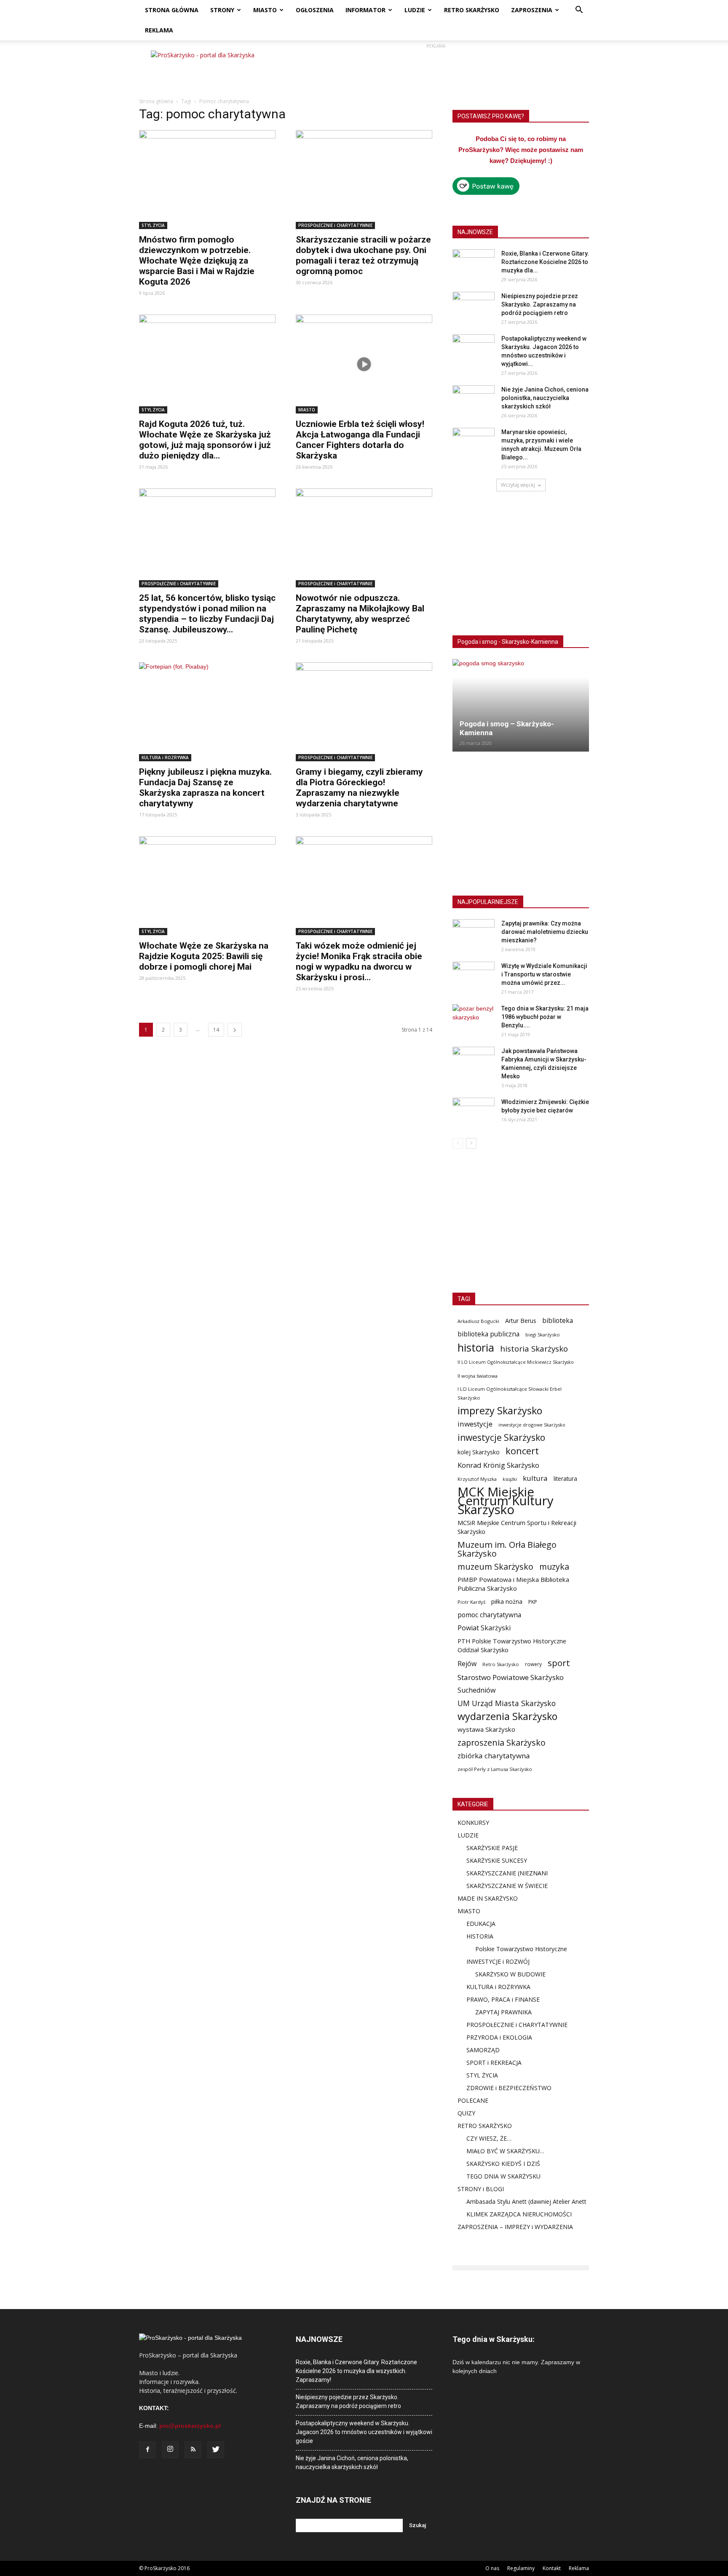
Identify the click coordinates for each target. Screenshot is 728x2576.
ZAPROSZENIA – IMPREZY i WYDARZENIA (515, 2227)
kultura (535, 1478)
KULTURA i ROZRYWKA (165, 757)
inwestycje (475, 1424)
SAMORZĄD (483, 2050)
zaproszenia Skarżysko (502, 1743)
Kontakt (552, 2568)
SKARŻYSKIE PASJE (492, 1848)
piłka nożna (507, 1601)
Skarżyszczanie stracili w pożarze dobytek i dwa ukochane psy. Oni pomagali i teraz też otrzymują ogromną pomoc (363, 255)
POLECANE (473, 2100)
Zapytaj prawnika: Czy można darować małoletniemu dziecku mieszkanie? (545, 932)
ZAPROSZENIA (532, 10)
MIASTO (265, 10)
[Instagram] (170, 2450)
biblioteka (558, 1321)
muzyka (554, 1567)
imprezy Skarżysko (500, 1411)
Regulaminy (521, 2568)
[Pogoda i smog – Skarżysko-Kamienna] (521, 705)
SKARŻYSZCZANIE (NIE (498, 1873)
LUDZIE (415, 10)
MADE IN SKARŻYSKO (488, 1898)
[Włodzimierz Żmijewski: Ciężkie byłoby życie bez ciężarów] (474, 1112)
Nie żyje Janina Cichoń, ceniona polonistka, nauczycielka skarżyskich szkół (545, 398)
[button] (579, 11)
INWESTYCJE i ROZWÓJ (498, 1961)
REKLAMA (159, 30)
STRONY (222, 10)
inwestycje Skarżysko (501, 1438)
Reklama (579, 2568)
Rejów (467, 1664)
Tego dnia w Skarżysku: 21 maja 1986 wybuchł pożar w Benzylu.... (545, 1017)
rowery (533, 1664)
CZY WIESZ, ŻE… (489, 2138)
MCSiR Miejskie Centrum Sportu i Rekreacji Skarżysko (517, 1527)
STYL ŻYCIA (153, 225)
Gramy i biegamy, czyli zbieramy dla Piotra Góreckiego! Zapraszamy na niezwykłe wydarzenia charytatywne (359, 788)
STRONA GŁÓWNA (172, 10)
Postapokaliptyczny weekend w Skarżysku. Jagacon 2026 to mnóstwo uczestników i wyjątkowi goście (364, 2432)
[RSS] (193, 2450)
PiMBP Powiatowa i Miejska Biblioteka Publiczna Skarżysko (513, 1584)
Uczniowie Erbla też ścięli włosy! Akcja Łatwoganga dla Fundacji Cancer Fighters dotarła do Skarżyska (360, 440)
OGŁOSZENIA (315, 10)
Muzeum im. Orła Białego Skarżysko (507, 1549)
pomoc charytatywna (489, 1615)
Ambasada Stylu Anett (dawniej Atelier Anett (526, 2201)
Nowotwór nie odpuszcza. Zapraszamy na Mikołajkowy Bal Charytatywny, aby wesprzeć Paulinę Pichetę (360, 614)
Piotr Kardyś (471, 1602)
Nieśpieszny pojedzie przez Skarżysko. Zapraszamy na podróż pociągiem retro (540, 304)
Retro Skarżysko (501, 1664)
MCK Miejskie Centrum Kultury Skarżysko (506, 1501)
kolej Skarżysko (479, 1452)
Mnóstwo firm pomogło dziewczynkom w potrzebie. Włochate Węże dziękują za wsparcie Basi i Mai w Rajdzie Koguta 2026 (197, 261)
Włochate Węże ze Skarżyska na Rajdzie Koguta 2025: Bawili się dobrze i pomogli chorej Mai (204, 956)
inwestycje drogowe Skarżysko (532, 1425)
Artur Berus (521, 1321)
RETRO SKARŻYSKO (472, 10)
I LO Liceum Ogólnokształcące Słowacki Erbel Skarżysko (510, 1393)
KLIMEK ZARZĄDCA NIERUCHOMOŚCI (519, 2214)
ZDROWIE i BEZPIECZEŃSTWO (509, 2088)
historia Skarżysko (534, 1348)
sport (559, 1663)
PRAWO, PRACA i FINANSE (503, 1999)
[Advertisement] (436, 69)
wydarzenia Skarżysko (507, 1716)
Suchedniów (477, 1690)
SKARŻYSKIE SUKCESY (497, 1860)
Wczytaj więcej (518, 485)
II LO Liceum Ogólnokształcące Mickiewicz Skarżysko (516, 1362)
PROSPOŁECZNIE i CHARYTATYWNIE (335, 225)
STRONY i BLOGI (481, 2189)
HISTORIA (480, 1936)
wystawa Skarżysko (486, 1729)
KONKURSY (473, 1823)
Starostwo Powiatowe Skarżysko (511, 1677)
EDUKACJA (481, 1924)
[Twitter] (216, 2450)
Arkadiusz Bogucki (478, 1321)
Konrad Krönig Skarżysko (498, 1465)
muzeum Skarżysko (495, 1567)
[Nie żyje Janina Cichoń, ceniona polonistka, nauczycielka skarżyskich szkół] (474, 400)
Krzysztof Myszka (477, 1479)
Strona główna (156, 101)
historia (476, 1348)
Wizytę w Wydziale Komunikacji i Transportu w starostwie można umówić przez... (544, 974)
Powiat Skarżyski (484, 1628)
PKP (533, 1602)
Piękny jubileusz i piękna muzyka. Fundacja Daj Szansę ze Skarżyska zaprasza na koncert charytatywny (205, 788)
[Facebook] (147, 2450)
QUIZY (466, 2113)
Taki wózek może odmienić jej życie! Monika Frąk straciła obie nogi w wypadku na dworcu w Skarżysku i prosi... (359, 961)
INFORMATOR (365, 10)
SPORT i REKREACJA (494, 2063)
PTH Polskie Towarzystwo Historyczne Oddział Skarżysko (512, 1645)
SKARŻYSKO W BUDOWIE (510, 1974)
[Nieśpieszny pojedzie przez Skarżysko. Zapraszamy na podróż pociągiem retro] (474, 307)
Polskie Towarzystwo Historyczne (521, 1949)
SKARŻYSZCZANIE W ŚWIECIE (507, 1886)
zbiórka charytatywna (494, 1756)
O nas (492, 2568)
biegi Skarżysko (543, 1335)
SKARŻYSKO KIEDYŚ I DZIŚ (503, 2164)
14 (216, 1030)
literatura (565, 1479)
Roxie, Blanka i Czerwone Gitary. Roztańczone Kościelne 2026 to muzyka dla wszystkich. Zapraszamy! (356, 2371)
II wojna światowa (478, 1376)
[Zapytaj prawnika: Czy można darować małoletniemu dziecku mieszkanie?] (474, 934)
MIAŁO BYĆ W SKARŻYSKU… (505, 2151)
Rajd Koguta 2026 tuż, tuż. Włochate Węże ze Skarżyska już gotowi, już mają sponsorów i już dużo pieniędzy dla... (205, 440)
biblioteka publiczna (488, 1334)
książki (510, 1479)
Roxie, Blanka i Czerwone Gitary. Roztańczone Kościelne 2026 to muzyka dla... (545, 262)
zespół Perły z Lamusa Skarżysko (495, 1769)
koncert (522, 1451)
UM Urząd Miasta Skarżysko (507, 1703)
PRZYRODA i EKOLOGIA (499, 2037)
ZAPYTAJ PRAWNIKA (503, 2012)
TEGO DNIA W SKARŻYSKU (503, 2176)
